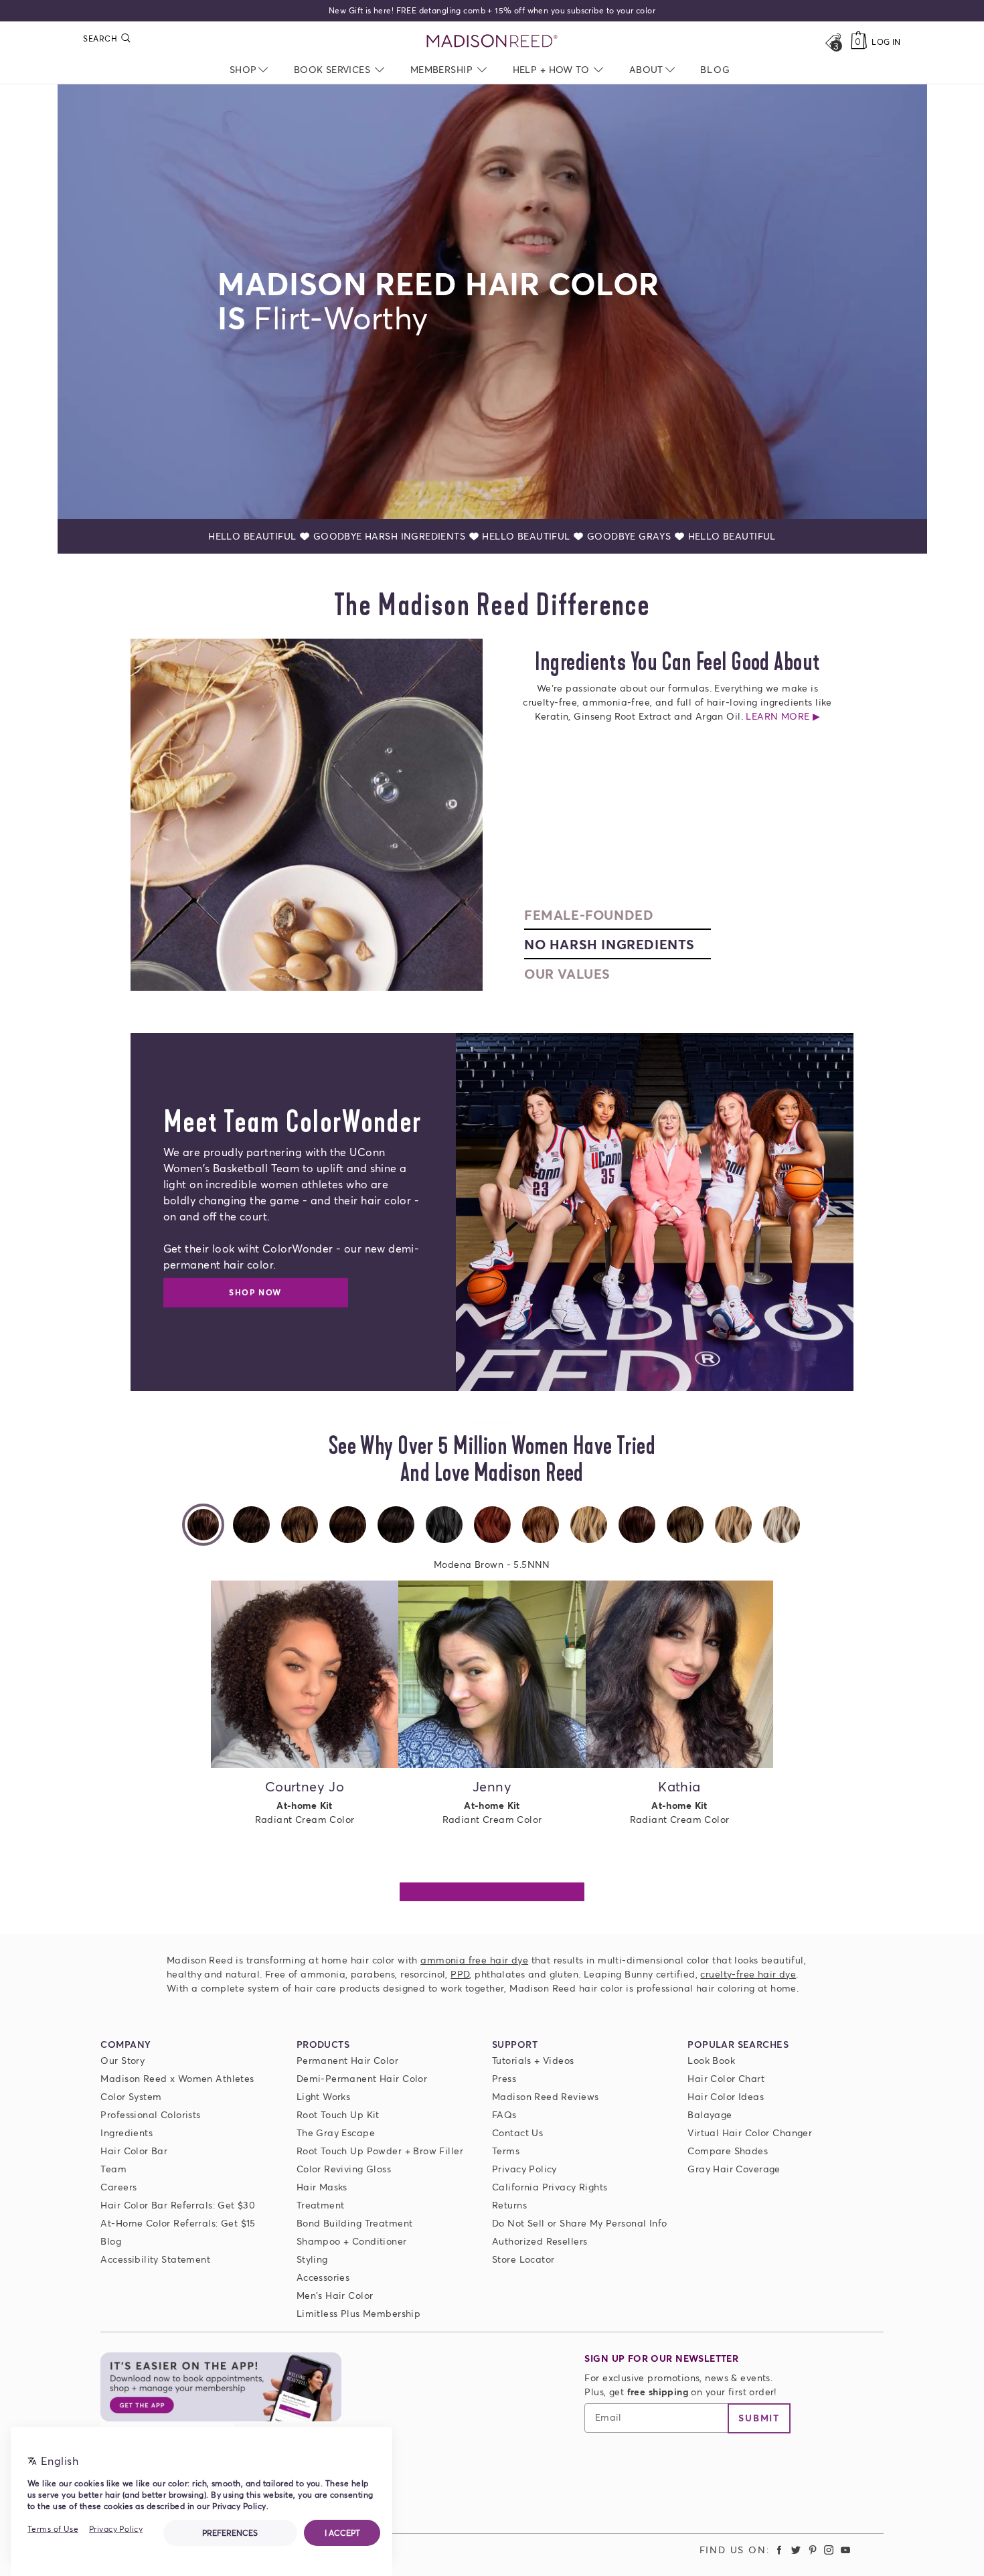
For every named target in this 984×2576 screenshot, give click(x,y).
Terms (506, 2151)
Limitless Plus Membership (359, 2313)
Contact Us (517, 2132)
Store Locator (523, 2259)
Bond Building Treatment (355, 2223)
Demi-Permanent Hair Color (362, 2078)
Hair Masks (322, 2187)
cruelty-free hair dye (748, 1974)
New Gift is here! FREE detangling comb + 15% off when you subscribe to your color (492, 10)
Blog (111, 2241)
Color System (131, 2096)
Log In (886, 42)
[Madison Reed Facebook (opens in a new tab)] (780, 2550)
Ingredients (127, 2132)
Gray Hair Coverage (734, 2169)
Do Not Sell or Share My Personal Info (580, 2223)
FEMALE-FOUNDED (589, 914)
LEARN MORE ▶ (677, 716)
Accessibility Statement (155, 2259)
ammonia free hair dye (474, 1960)
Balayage (710, 2114)
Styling (312, 2259)
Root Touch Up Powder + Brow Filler (380, 2151)
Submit (759, 2418)
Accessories (323, 2277)
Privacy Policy (524, 2169)
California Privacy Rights (550, 2187)
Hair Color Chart (726, 2078)
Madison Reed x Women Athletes (177, 2078)
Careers (118, 2187)
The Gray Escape (336, 2132)
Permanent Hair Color (347, 2060)
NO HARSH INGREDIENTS (609, 944)
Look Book (711, 2060)
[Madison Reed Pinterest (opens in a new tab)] (813, 2550)
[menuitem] (715, 69)
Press (504, 2078)
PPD (460, 1974)
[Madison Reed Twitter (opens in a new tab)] (796, 2550)
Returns (509, 2205)
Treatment (321, 2205)
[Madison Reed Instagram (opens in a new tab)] (829, 2550)
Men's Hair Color (335, 2295)
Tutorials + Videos (533, 2060)
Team (113, 2169)
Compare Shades (728, 2151)
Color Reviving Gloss (344, 2169)
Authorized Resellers (540, 2241)
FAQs (504, 2114)
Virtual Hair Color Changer (750, 2132)
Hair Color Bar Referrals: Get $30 (178, 2205)
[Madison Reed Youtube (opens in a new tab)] (845, 2550)
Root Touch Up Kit (338, 2114)
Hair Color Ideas (726, 2096)
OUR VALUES (567, 973)
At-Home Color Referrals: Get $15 (178, 2223)
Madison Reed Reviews (545, 2096)
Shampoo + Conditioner (352, 2241)
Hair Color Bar (134, 2151)
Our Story (122, 2060)
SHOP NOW (255, 1292)
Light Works (324, 2096)
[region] (492, 1722)
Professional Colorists (150, 2114)
